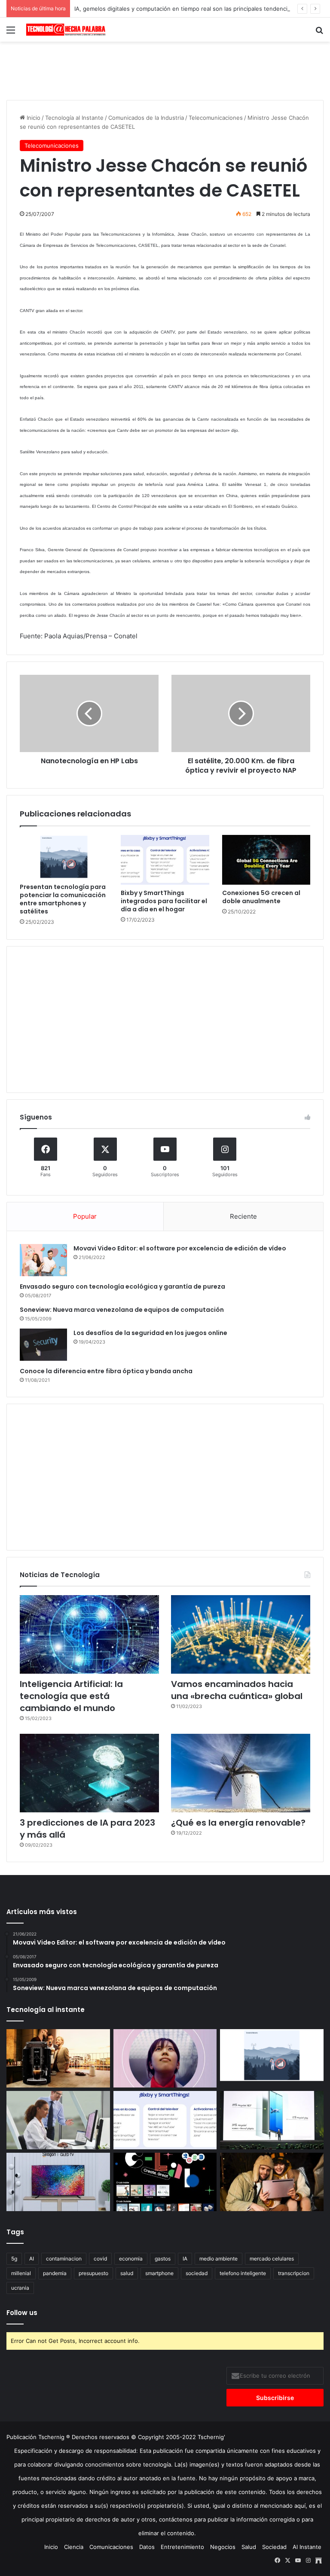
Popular (85, 1216)
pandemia (55, 2273)
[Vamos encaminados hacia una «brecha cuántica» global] (241, 1634)
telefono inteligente (243, 2273)
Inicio (33, 118)
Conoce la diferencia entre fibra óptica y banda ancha (106, 1371)
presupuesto (93, 2273)
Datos (147, 2547)
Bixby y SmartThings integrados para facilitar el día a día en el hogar (164, 901)
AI (32, 2259)
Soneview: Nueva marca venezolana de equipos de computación (122, 1310)
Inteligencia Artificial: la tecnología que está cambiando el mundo (71, 1696)
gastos (163, 2259)
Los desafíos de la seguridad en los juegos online (150, 1333)
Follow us (22, 2313)
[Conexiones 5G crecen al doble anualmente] (266, 860)
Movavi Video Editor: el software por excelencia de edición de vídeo (180, 1248)
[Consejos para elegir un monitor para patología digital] (58, 2120)
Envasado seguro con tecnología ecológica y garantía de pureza (122, 1286)
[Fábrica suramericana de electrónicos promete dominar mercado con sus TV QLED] (58, 2182)
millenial (21, 2273)
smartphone (159, 2273)
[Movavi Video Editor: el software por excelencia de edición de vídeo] (43, 1260)
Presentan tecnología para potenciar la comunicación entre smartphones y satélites (63, 899)
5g (14, 2259)
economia (131, 2259)
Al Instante (307, 2547)
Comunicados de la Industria (146, 118)
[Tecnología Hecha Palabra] (67, 30)
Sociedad (274, 2547)
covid (100, 2259)
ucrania (20, 2288)
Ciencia (74, 2547)
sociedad (197, 2273)
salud (127, 2273)
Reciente (243, 1216)
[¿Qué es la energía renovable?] (241, 1773)
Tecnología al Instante (74, 118)
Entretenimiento (182, 2547)
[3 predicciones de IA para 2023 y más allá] (89, 1773)
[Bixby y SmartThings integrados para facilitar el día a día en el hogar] (165, 860)
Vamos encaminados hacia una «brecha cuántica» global (237, 1690)
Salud (249, 2547)
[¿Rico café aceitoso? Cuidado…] (58, 2058)
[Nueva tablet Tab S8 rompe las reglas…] (272, 2182)
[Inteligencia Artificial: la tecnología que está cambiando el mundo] (89, 1634)
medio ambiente (218, 2259)
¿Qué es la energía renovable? (238, 1823)
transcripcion (294, 2273)
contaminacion (64, 2259)
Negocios (223, 2547)
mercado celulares (272, 2259)
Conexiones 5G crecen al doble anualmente (261, 897)
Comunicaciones (111, 2547)
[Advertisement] (165, 70)
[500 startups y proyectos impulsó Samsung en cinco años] (165, 2182)
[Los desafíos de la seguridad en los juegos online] (43, 1345)
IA (185, 2259)
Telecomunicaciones (216, 118)
